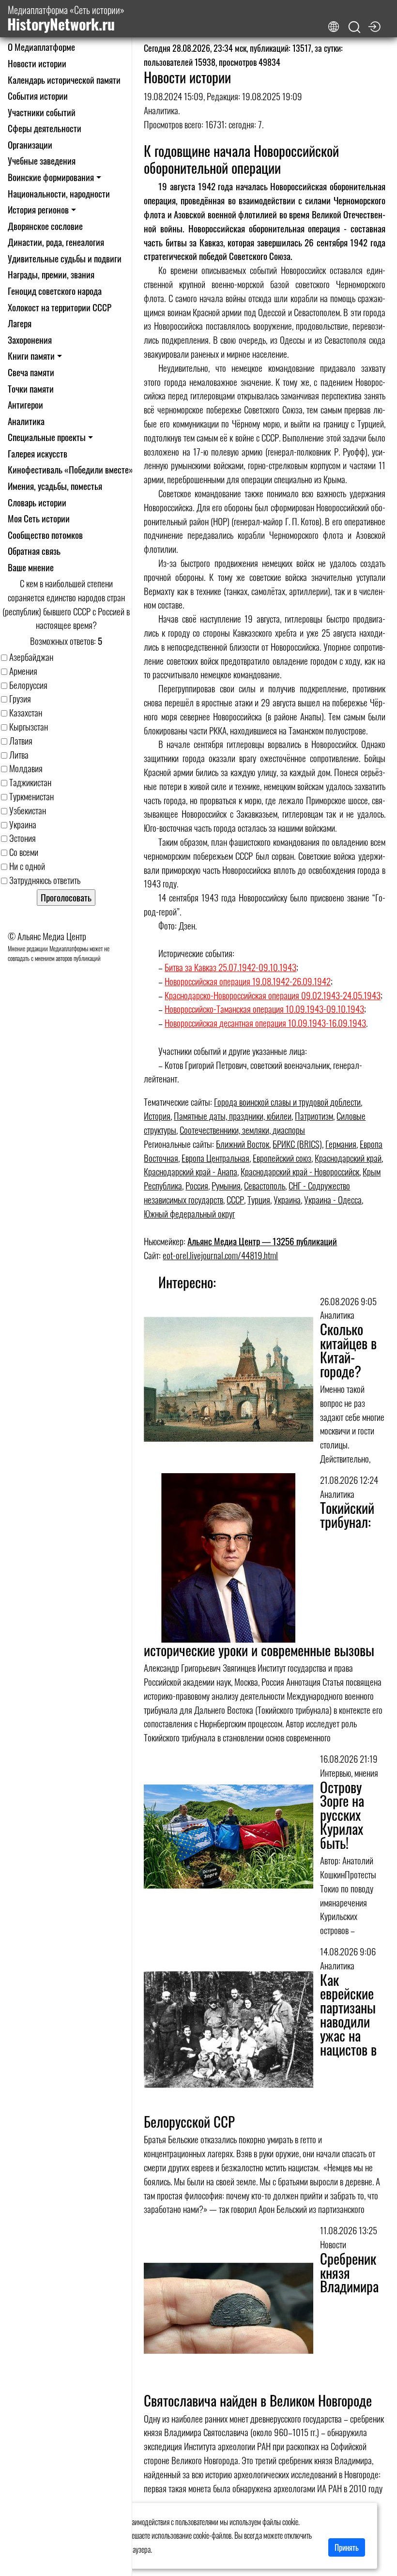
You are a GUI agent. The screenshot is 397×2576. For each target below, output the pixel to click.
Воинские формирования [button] (51, 177)
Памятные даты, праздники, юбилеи (233, 1116)
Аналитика (26, 421)
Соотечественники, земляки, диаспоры (242, 1130)
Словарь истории (37, 502)
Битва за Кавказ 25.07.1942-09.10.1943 (230, 967)
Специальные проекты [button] (47, 437)
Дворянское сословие (45, 226)
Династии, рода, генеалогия (56, 242)
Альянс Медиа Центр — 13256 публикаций (262, 1241)
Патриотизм (314, 1116)
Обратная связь (34, 551)
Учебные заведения (42, 160)
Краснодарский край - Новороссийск (300, 1171)
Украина (287, 1199)
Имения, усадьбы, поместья (55, 486)
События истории (38, 96)
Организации (30, 145)
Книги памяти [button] (31, 356)
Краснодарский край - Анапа (191, 1171)
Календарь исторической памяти (64, 80)
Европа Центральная (215, 1158)
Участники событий (42, 112)
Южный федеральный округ (189, 1213)
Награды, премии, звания (51, 274)
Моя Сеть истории (39, 518)
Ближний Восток (243, 1144)
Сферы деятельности (45, 128)
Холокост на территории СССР (60, 307)
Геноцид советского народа (55, 291)
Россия (197, 1185)
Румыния (226, 1185)
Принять (347, 2547)
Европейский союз (282, 1158)
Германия (341, 1144)
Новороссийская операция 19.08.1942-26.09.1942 (248, 981)
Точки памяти (31, 389)
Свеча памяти (31, 372)
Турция (259, 1199)
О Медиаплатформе (41, 47)
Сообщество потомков (45, 535)
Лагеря (20, 323)
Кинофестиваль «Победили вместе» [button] (70, 469)
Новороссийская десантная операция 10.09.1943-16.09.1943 (265, 1023)
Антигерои (25, 404)
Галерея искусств (38, 453)
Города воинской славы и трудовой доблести (287, 1102)
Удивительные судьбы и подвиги (65, 258)
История (157, 1116)
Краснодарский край (348, 1158)
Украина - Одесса (333, 1199)
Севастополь (265, 1185)
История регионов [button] (38, 209)
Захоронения (30, 340)
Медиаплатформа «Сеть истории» (66, 19)
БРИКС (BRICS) (297, 1144)
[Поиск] (354, 27)
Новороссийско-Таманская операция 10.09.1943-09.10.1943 (264, 1009)
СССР (235, 1199)
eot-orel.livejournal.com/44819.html (220, 1255)
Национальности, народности (59, 193)
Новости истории (37, 63)
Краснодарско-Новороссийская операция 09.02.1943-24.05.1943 (273, 995)
